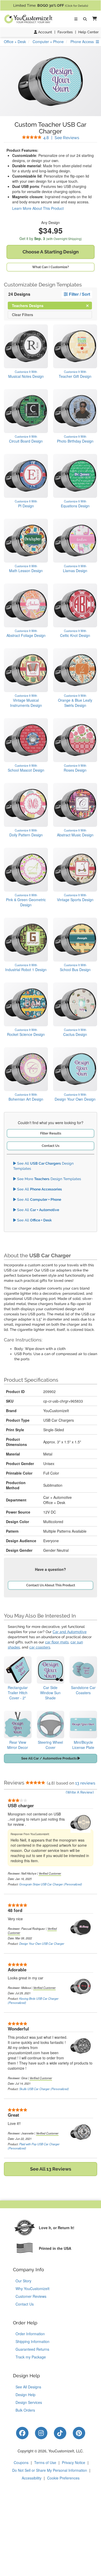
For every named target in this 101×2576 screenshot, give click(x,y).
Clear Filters (23, 314)
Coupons (21, 2462)
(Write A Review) (80, 1792)
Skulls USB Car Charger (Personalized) (44, 2089)
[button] (93, 19)
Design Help (26, 2395)
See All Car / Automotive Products (49, 1758)
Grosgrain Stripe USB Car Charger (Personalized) (51, 1884)
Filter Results (51, 1133)
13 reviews (85, 1783)
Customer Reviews (31, 2296)
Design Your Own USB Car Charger (42, 1943)
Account (45, 32)
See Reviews (61, 138)
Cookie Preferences (63, 2478)
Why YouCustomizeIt (33, 2289)
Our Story (23, 2281)
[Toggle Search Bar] (85, 19)
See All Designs (28, 2387)
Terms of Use (45, 2462)
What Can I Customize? (51, 267)
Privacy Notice (74, 2462)
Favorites (65, 32)
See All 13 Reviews (51, 2169)
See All (39, 1189)
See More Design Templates (49, 1179)
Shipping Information (33, 2341)
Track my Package (31, 2357)
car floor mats (57, 1642)
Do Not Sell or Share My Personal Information (50, 2470)
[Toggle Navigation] (76, 19)
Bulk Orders (25, 2410)
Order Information (30, 2334)
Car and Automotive (70, 1632)
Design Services (29, 2402)
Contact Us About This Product (51, 1585)
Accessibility (32, 2478)
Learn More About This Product (38, 208)
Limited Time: (51, 5)
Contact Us (51, 1146)
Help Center (88, 32)
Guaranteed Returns (32, 2349)
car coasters (40, 1647)
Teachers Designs (32, 305)
